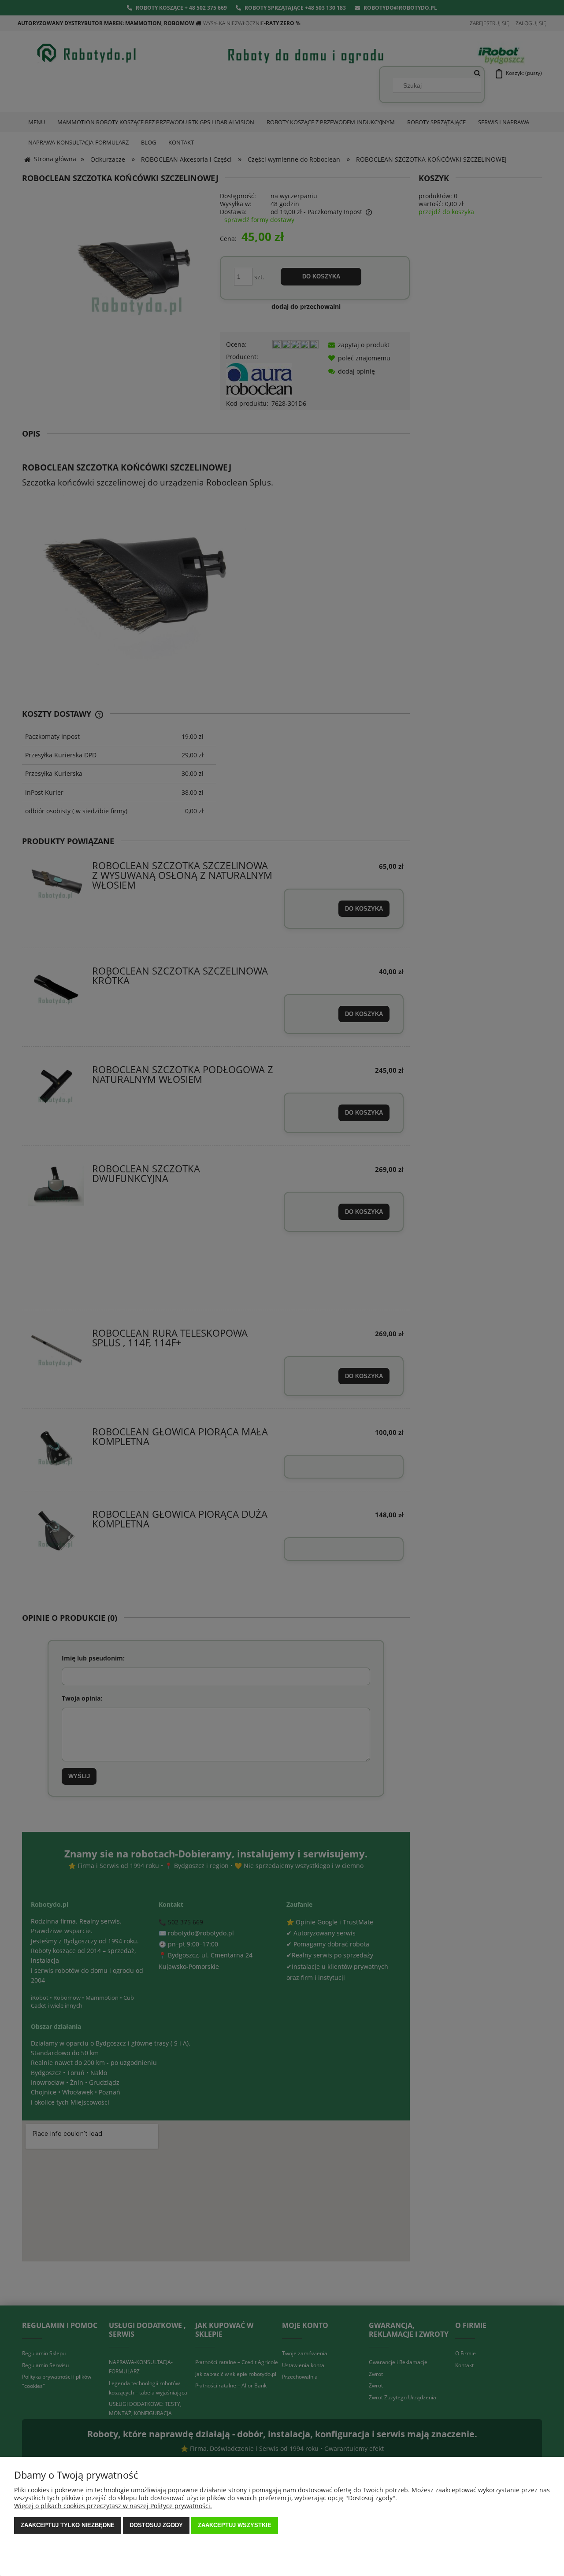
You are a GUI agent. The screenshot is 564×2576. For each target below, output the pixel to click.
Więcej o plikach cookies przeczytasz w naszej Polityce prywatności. (113, 2506)
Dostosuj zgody (156, 2525)
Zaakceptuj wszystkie (235, 2525)
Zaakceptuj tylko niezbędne (68, 2525)
